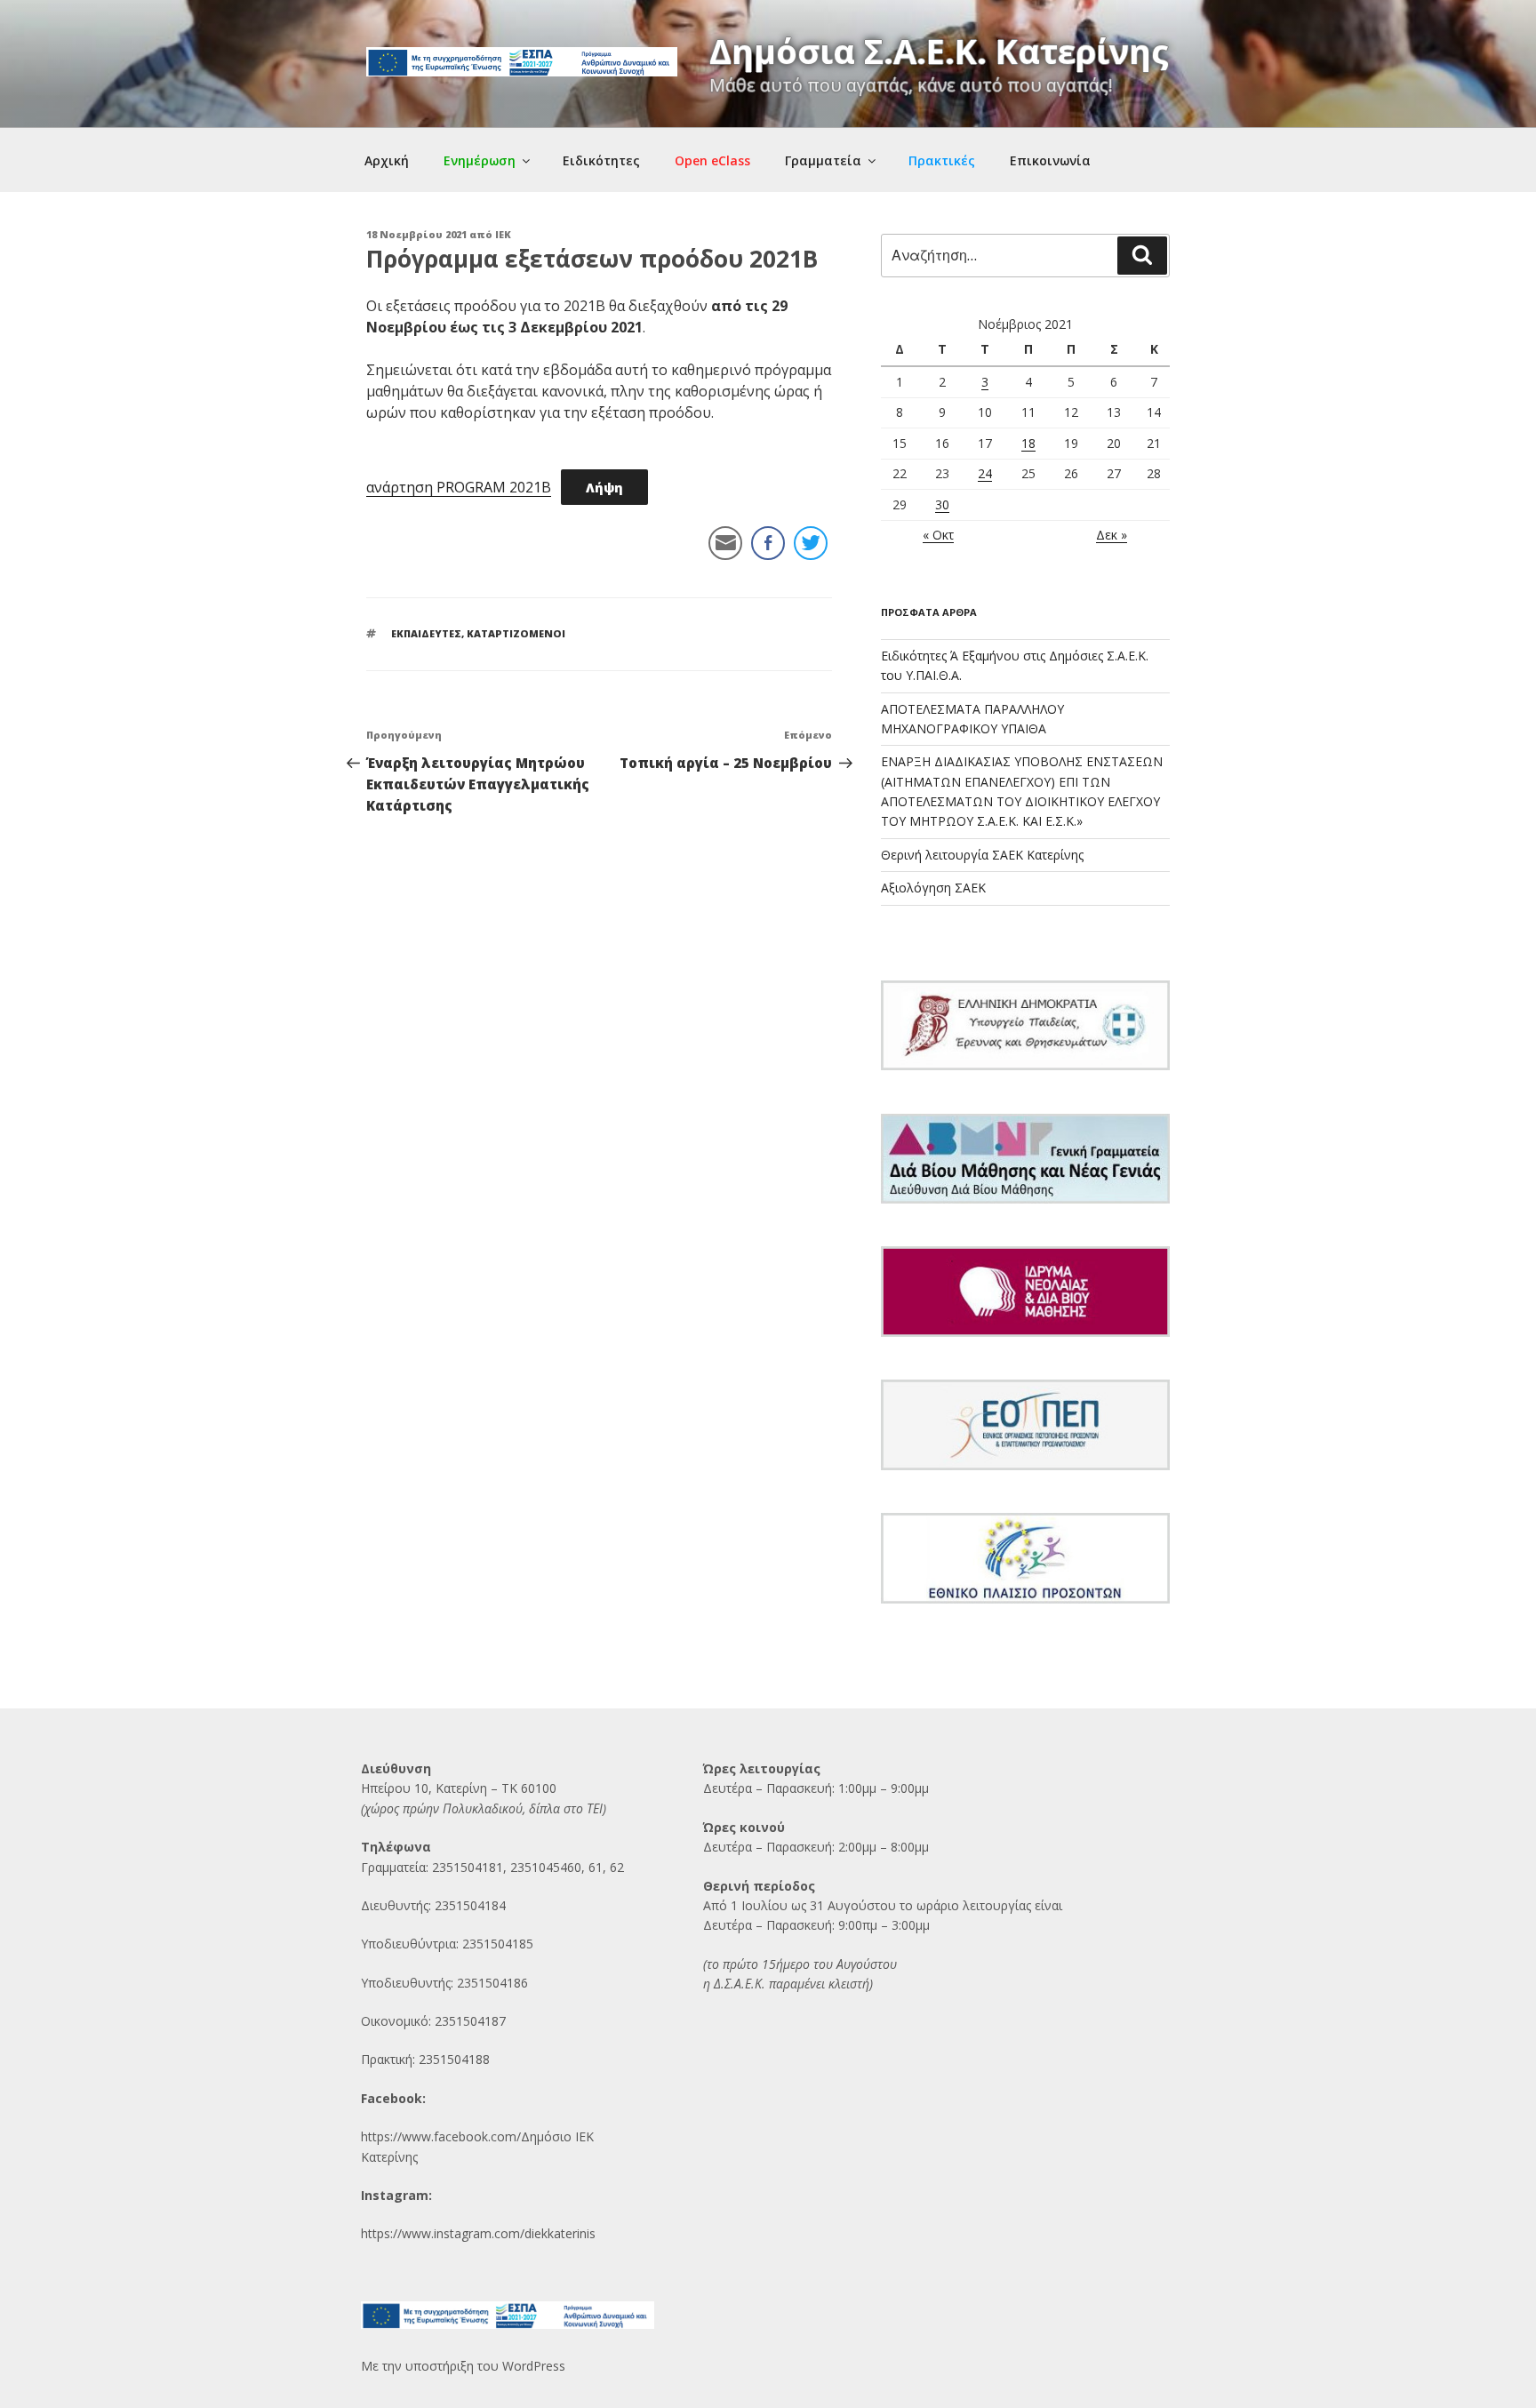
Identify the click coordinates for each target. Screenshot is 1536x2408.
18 (1028, 443)
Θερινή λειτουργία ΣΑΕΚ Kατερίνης (982, 855)
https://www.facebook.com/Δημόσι (462, 2136)
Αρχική (387, 160)
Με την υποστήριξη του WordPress (463, 2366)
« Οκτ (938, 535)
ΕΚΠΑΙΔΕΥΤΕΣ (426, 633)
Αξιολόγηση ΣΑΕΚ (933, 888)
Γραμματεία (823, 160)
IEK (503, 234)
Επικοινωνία (1050, 160)
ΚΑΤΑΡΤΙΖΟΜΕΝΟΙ (516, 633)
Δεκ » (1112, 535)
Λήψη (604, 488)
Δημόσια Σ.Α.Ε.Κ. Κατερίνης (939, 51)
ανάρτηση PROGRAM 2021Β (459, 487)
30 (942, 504)
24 (985, 473)
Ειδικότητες (601, 160)
